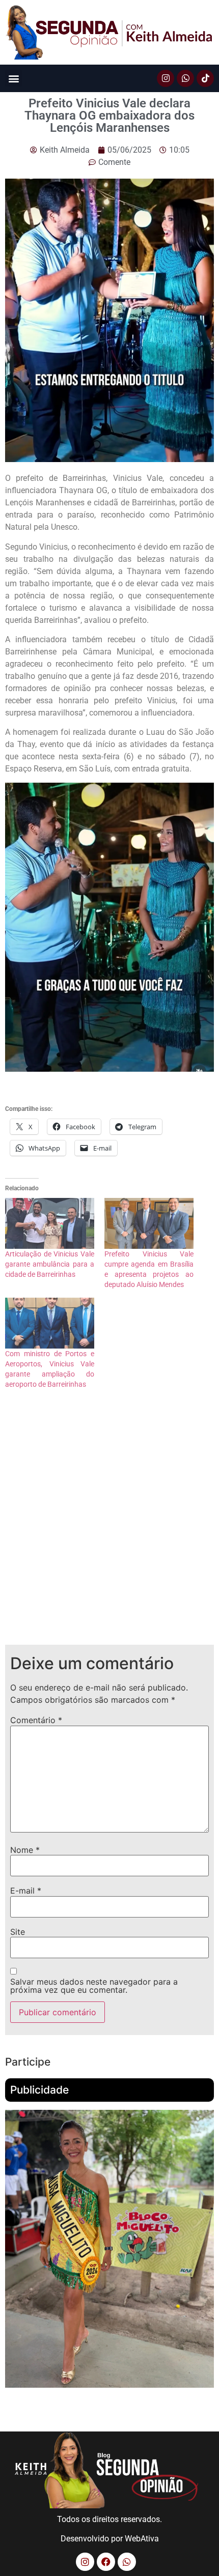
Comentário (36, 1720)
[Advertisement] (109, 1525)
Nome (25, 1850)
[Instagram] (166, 78)
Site (18, 1932)
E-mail (26, 1891)
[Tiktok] (205, 78)
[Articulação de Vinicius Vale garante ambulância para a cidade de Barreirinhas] (50, 1223)
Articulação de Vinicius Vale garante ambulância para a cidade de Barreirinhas (50, 1264)
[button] (13, 78)
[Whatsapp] (185, 78)
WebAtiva (142, 2539)
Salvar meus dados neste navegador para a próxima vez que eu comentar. (94, 1986)
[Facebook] (106, 2562)
